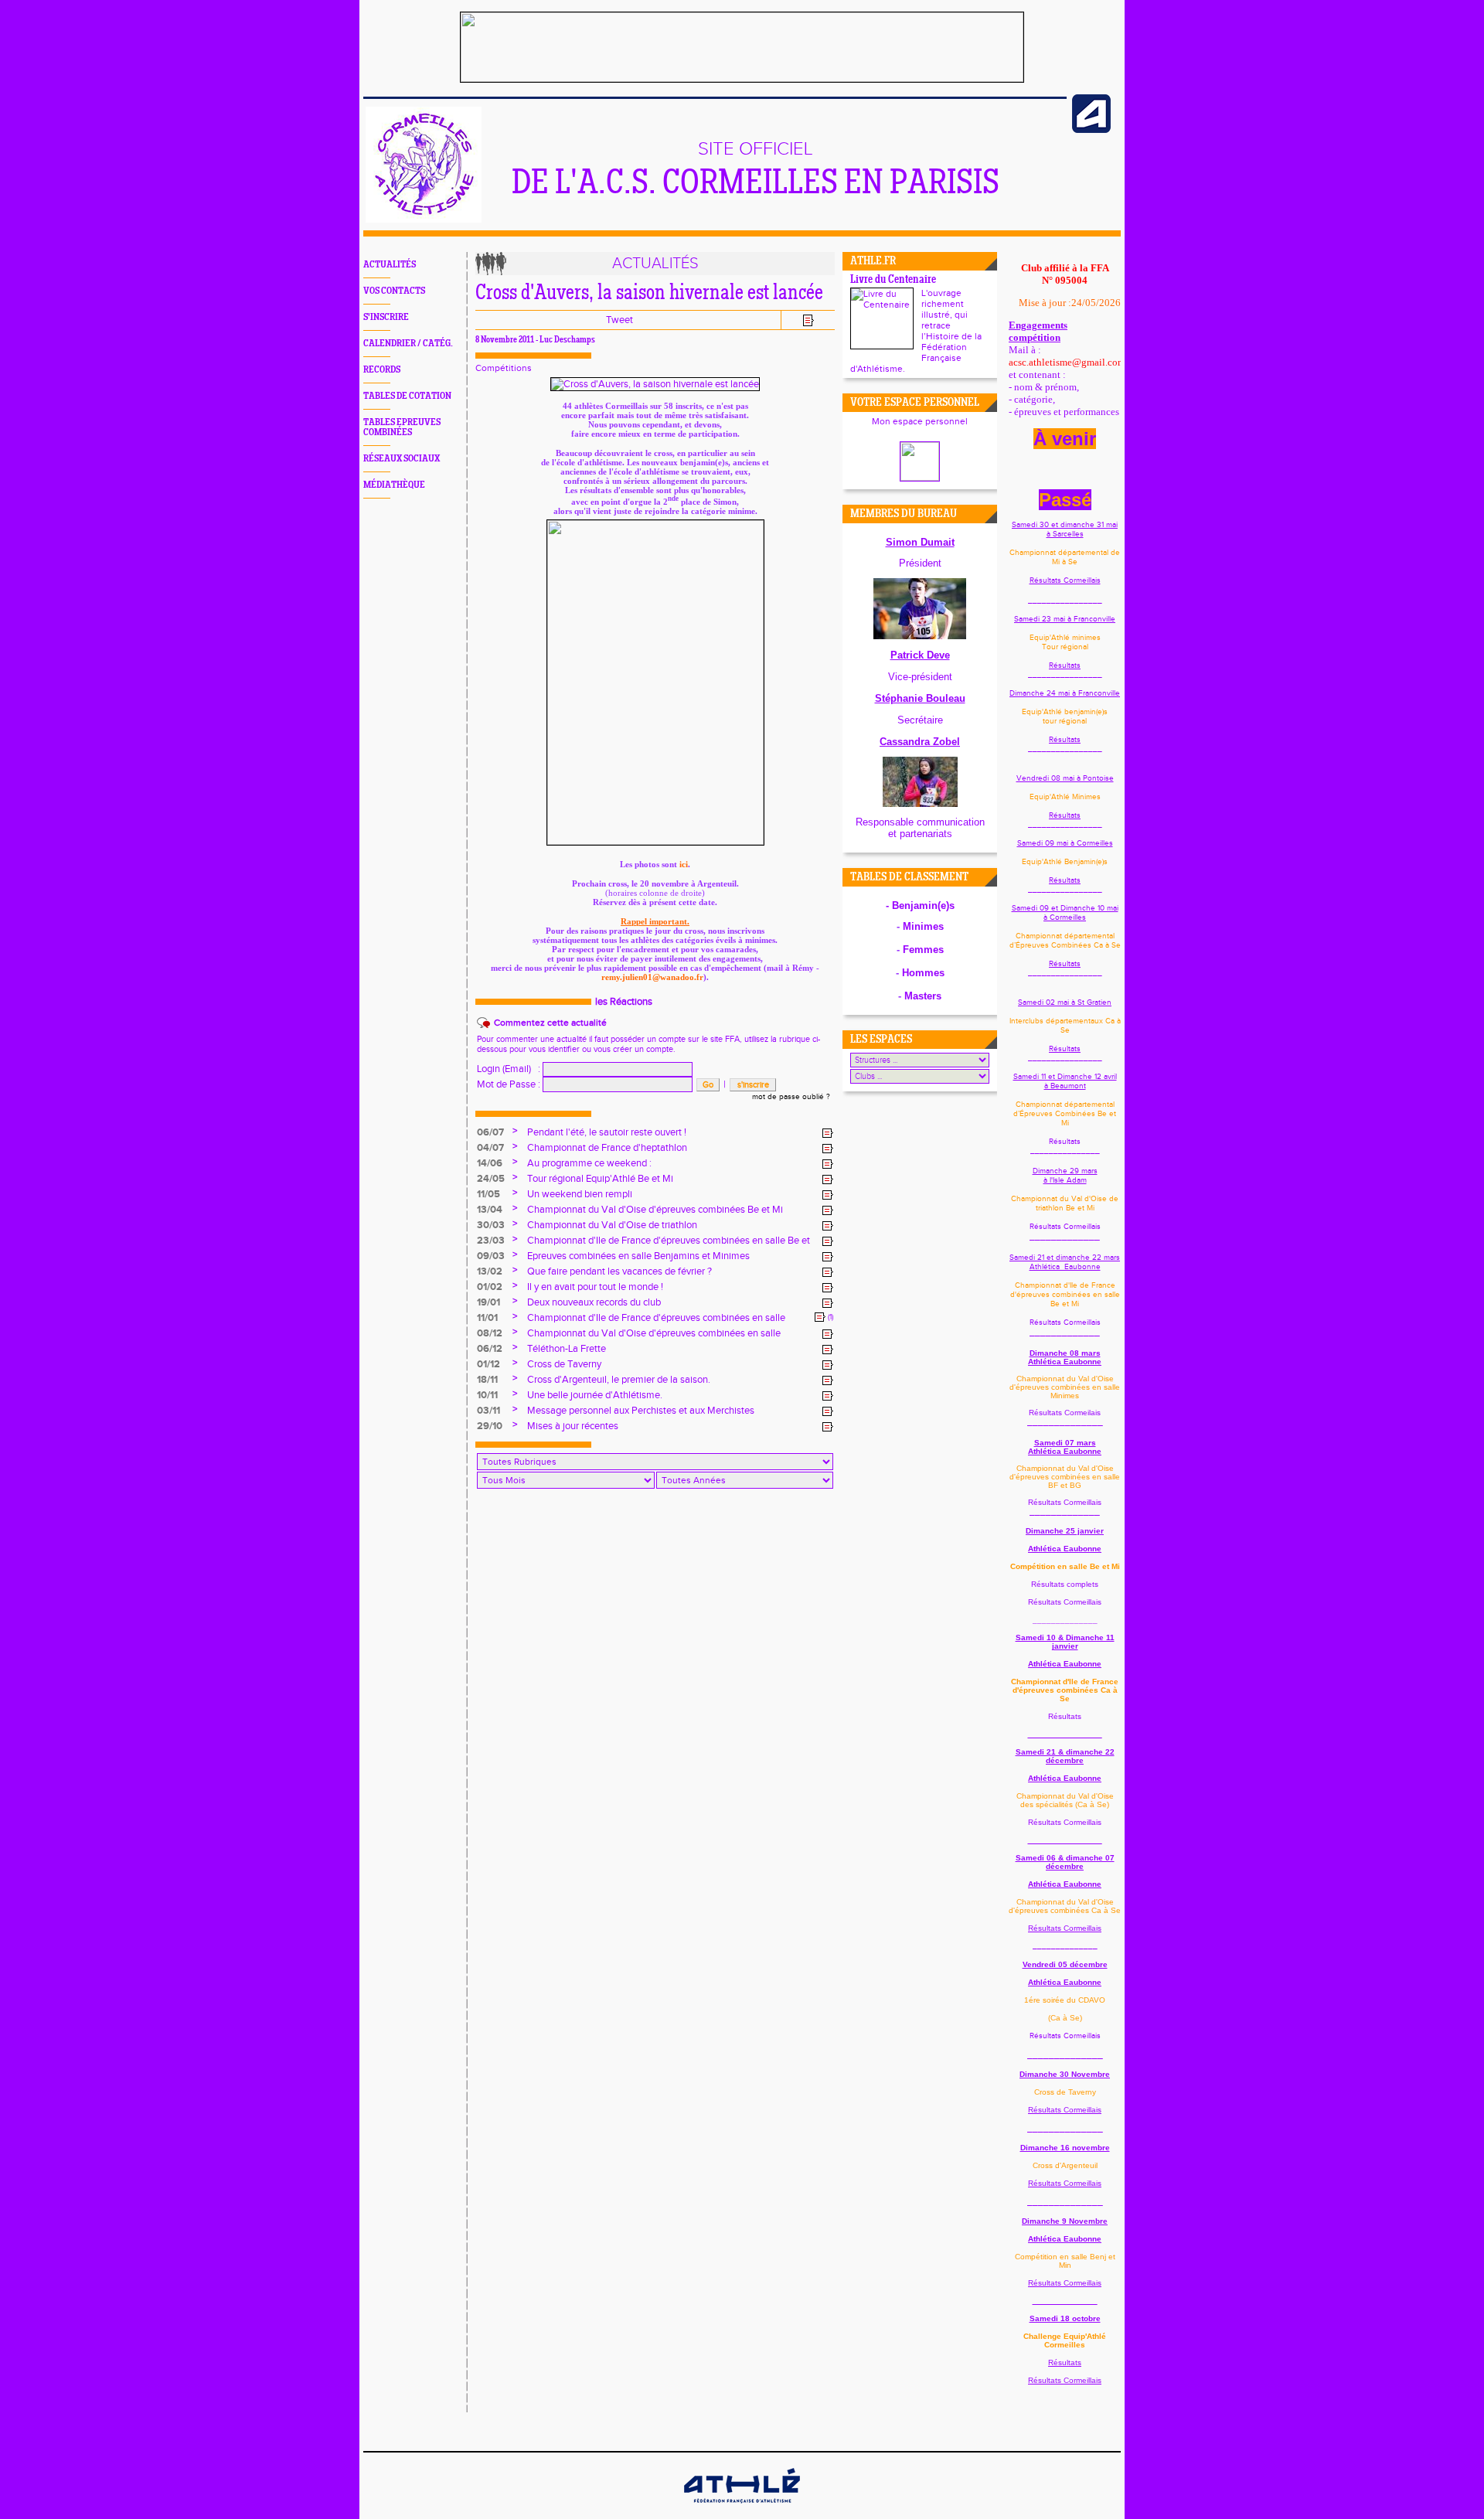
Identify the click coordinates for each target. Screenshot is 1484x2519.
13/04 (490, 1210)
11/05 (488, 1194)
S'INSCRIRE (386, 317)
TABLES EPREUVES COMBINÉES (402, 427)
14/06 (490, 1163)
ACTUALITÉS (390, 265)
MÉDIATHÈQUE (394, 485)
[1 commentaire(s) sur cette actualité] (820, 1317)
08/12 (490, 1333)
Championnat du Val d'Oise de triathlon (612, 1225)
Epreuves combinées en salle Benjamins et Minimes (638, 1256)
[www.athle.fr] (1091, 130)
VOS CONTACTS (394, 291)
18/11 (487, 1380)
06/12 (490, 1349)
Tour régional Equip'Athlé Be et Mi (600, 1179)
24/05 (491, 1179)
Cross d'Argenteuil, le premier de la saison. (619, 1380)
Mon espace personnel (920, 421)
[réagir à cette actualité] (828, 1133)
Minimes (923, 926)
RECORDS (382, 370)
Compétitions (504, 368)
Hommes (923, 973)
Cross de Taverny (564, 1364)
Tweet (619, 320)
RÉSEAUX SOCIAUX (402, 459)
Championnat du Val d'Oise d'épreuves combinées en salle (654, 1333)
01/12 (488, 1364)
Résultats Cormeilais (1065, 1413)
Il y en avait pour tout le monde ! (595, 1287)
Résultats (1065, 665)
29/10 (490, 1426)
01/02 (490, 1287)
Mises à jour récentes (573, 1426)
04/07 (490, 1148)
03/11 (488, 1411)
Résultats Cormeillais (1065, 580)
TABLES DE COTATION (407, 396)
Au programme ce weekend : (589, 1163)
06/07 (490, 1132)
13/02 (490, 1271)
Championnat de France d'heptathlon (607, 1148)
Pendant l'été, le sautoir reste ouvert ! (607, 1132)
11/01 (487, 1318)
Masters (923, 996)
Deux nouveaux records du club (594, 1302)
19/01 (488, 1302)
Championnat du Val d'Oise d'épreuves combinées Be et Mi (655, 1210)
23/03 (491, 1241)
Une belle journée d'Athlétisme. (595, 1395)
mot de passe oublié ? (791, 1097)
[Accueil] (424, 220)
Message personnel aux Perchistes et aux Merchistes (641, 1411)
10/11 (487, 1395)
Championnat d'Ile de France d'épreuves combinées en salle (656, 1318)
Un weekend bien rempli (580, 1194)
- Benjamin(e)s (920, 905)
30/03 (491, 1225)
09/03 (491, 1256)
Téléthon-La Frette (567, 1349)
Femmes (923, 950)
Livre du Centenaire (893, 280)
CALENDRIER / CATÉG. (408, 344)
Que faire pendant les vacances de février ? (619, 1271)
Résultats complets (1065, 1584)
